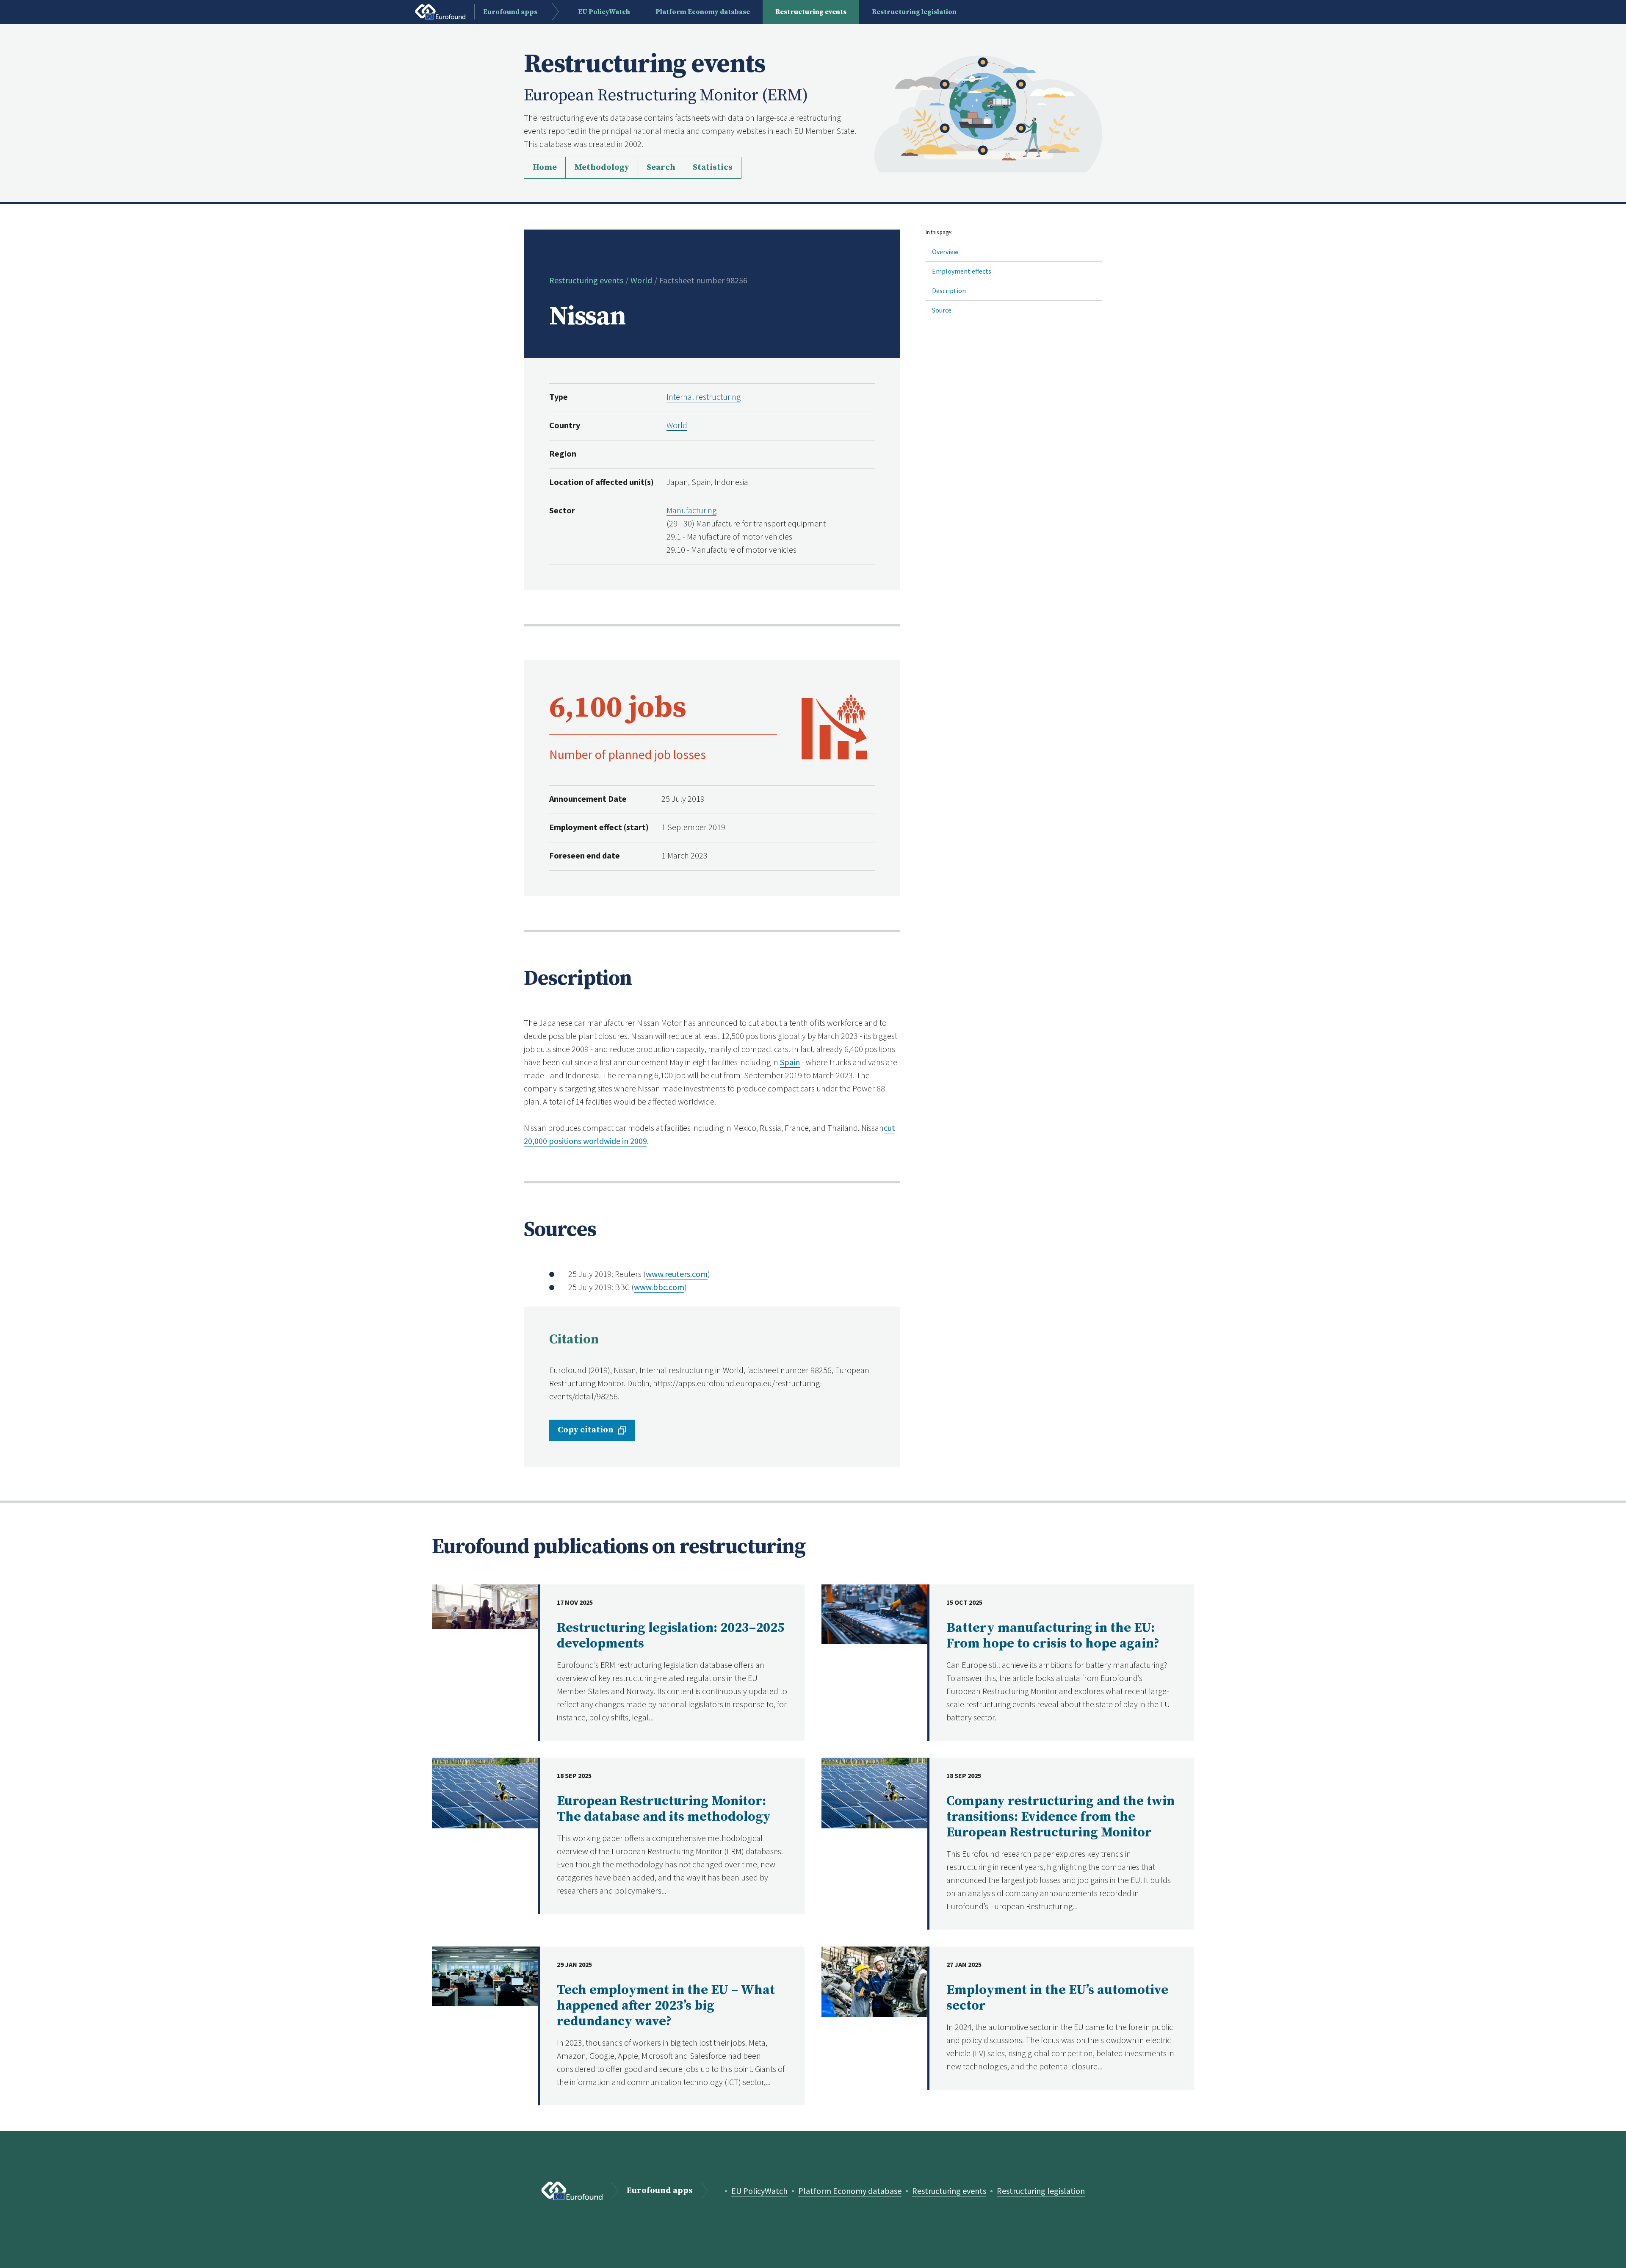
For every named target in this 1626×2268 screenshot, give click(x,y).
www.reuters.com (677, 1274)
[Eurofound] (572, 2191)
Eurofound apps (660, 2191)
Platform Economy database (850, 2191)
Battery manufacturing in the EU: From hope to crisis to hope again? (1053, 1636)
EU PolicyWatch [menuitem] (604, 12)
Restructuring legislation (1041, 2191)
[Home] (988, 113)
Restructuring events (586, 280)
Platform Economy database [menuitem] (703, 12)
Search (661, 168)
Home (545, 168)
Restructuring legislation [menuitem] (914, 12)
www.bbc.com (659, 1287)
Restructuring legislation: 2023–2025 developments (671, 1636)
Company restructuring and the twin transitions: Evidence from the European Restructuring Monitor (1060, 1817)
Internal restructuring (704, 397)
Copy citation (586, 1430)
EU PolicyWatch (759, 2191)
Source (942, 310)
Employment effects (962, 271)
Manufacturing (691, 510)
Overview (945, 252)
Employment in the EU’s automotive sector (1057, 1998)
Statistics (713, 168)
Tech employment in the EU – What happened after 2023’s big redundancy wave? (666, 2006)
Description (949, 291)
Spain (790, 1062)
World (641, 280)
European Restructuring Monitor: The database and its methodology (664, 1809)
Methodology (602, 168)
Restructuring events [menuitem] (811, 12)
